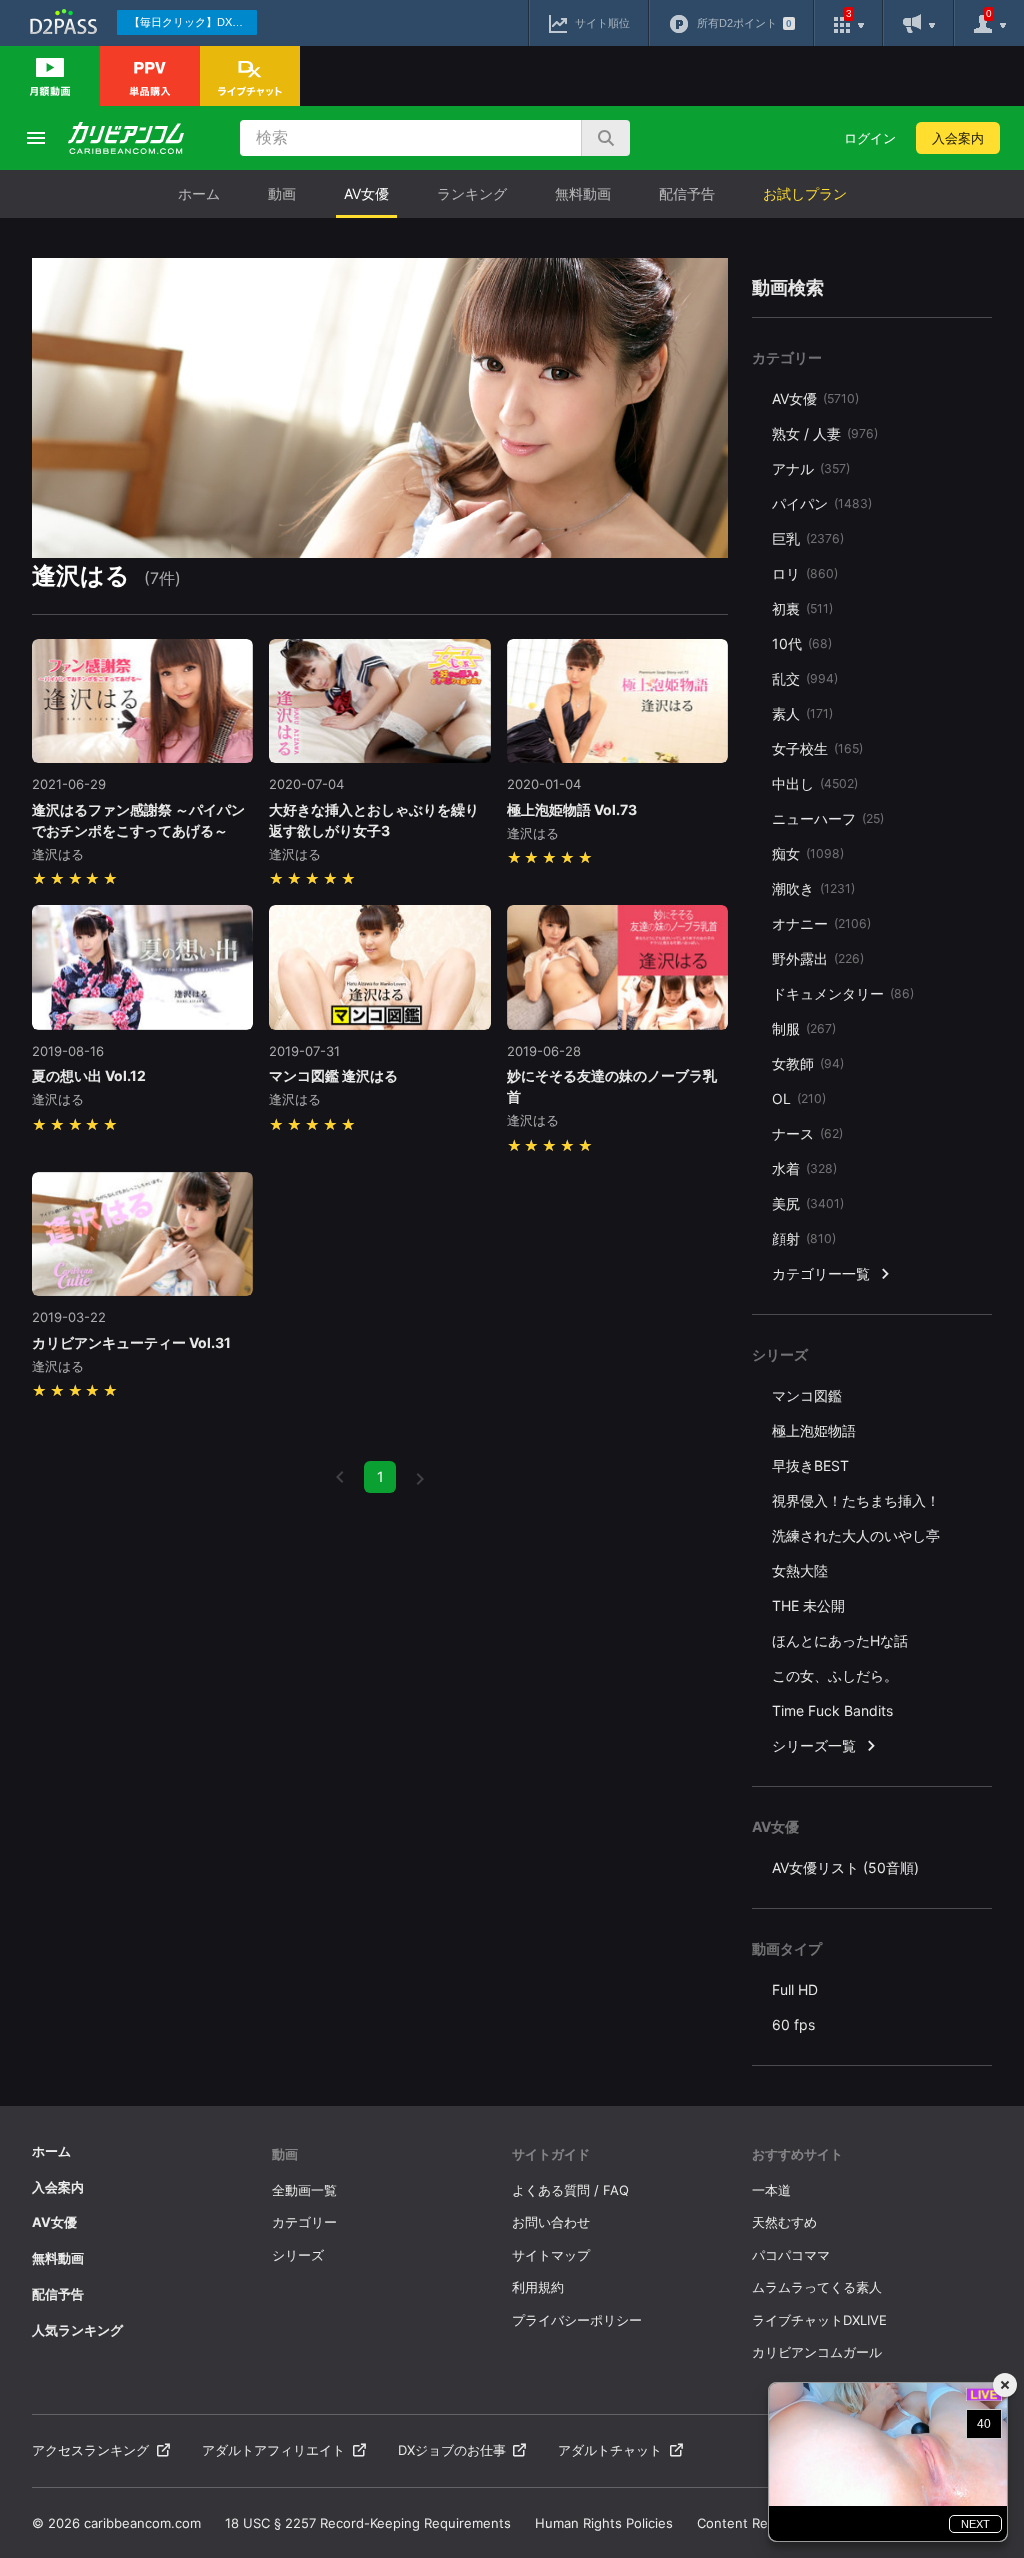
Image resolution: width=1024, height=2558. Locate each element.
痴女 (808, 853)
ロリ (805, 573)
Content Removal (750, 2523)
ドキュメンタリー (843, 993)
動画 (282, 193)
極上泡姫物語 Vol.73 (572, 809)
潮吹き (813, 888)
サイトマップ (551, 2255)
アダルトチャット (610, 2450)
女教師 (808, 1063)
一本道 (771, 2190)
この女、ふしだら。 (835, 1675)
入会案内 (958, 138)
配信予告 (687, 193)
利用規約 (538, 2287)
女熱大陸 (800, 1570)
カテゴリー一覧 (821, 1273)
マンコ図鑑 (807, 1395)
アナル (811, 468)
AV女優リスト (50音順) (845, 1867)
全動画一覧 (304, 2190)
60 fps (793, 2024)
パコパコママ (791, 2255)
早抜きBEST (810, 1465)
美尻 (808, 1203)
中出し (815, 783)
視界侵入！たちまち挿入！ (856, 1500)
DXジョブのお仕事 (452, 2450)
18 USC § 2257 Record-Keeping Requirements (368, 2523)
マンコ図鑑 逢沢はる (333, 1075)
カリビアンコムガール (817, 2352)
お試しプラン (805, 193)
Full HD (795, 1989)
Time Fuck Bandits (832, 1710)
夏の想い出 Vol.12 (89, 1075)
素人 (802, 713)
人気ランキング (77, 2330)
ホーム (199, 193)
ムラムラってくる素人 (817, 2287)
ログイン (870, 138)
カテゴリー (304, 2222)
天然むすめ (784, 2222)
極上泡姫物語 (814, 1430)
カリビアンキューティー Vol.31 (131, 1342)
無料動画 (583, 193)
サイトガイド (551, 2154)
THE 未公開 (808, 1605)
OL (799, 1098)
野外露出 (818, 958)
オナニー (821, 923)
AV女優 (366, 193)
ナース (807, 1133)
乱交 (805, 678)
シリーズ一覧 (814, 1745)
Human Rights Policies (604, 2523)
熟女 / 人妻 (825, 433)
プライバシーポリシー (577, 2320)
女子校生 (817, 748)
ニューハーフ (828, 818)
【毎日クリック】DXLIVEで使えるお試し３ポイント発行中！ (193, 22)
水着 (804, 1168)
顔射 (804, 1238)
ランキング (472, 193)
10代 (802, 643)
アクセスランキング (90, 2450)
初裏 (802, 608)
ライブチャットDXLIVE (819, 2320)
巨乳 (808, 538)
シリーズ (298, 2255)
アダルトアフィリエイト (273, 2450)
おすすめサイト (797, 2154)
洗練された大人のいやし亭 (856, 1535)
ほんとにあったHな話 (840, 1640)
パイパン (822, 503)
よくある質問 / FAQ (570, 2190)
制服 (804, 1028)
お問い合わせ (551, 2222)
